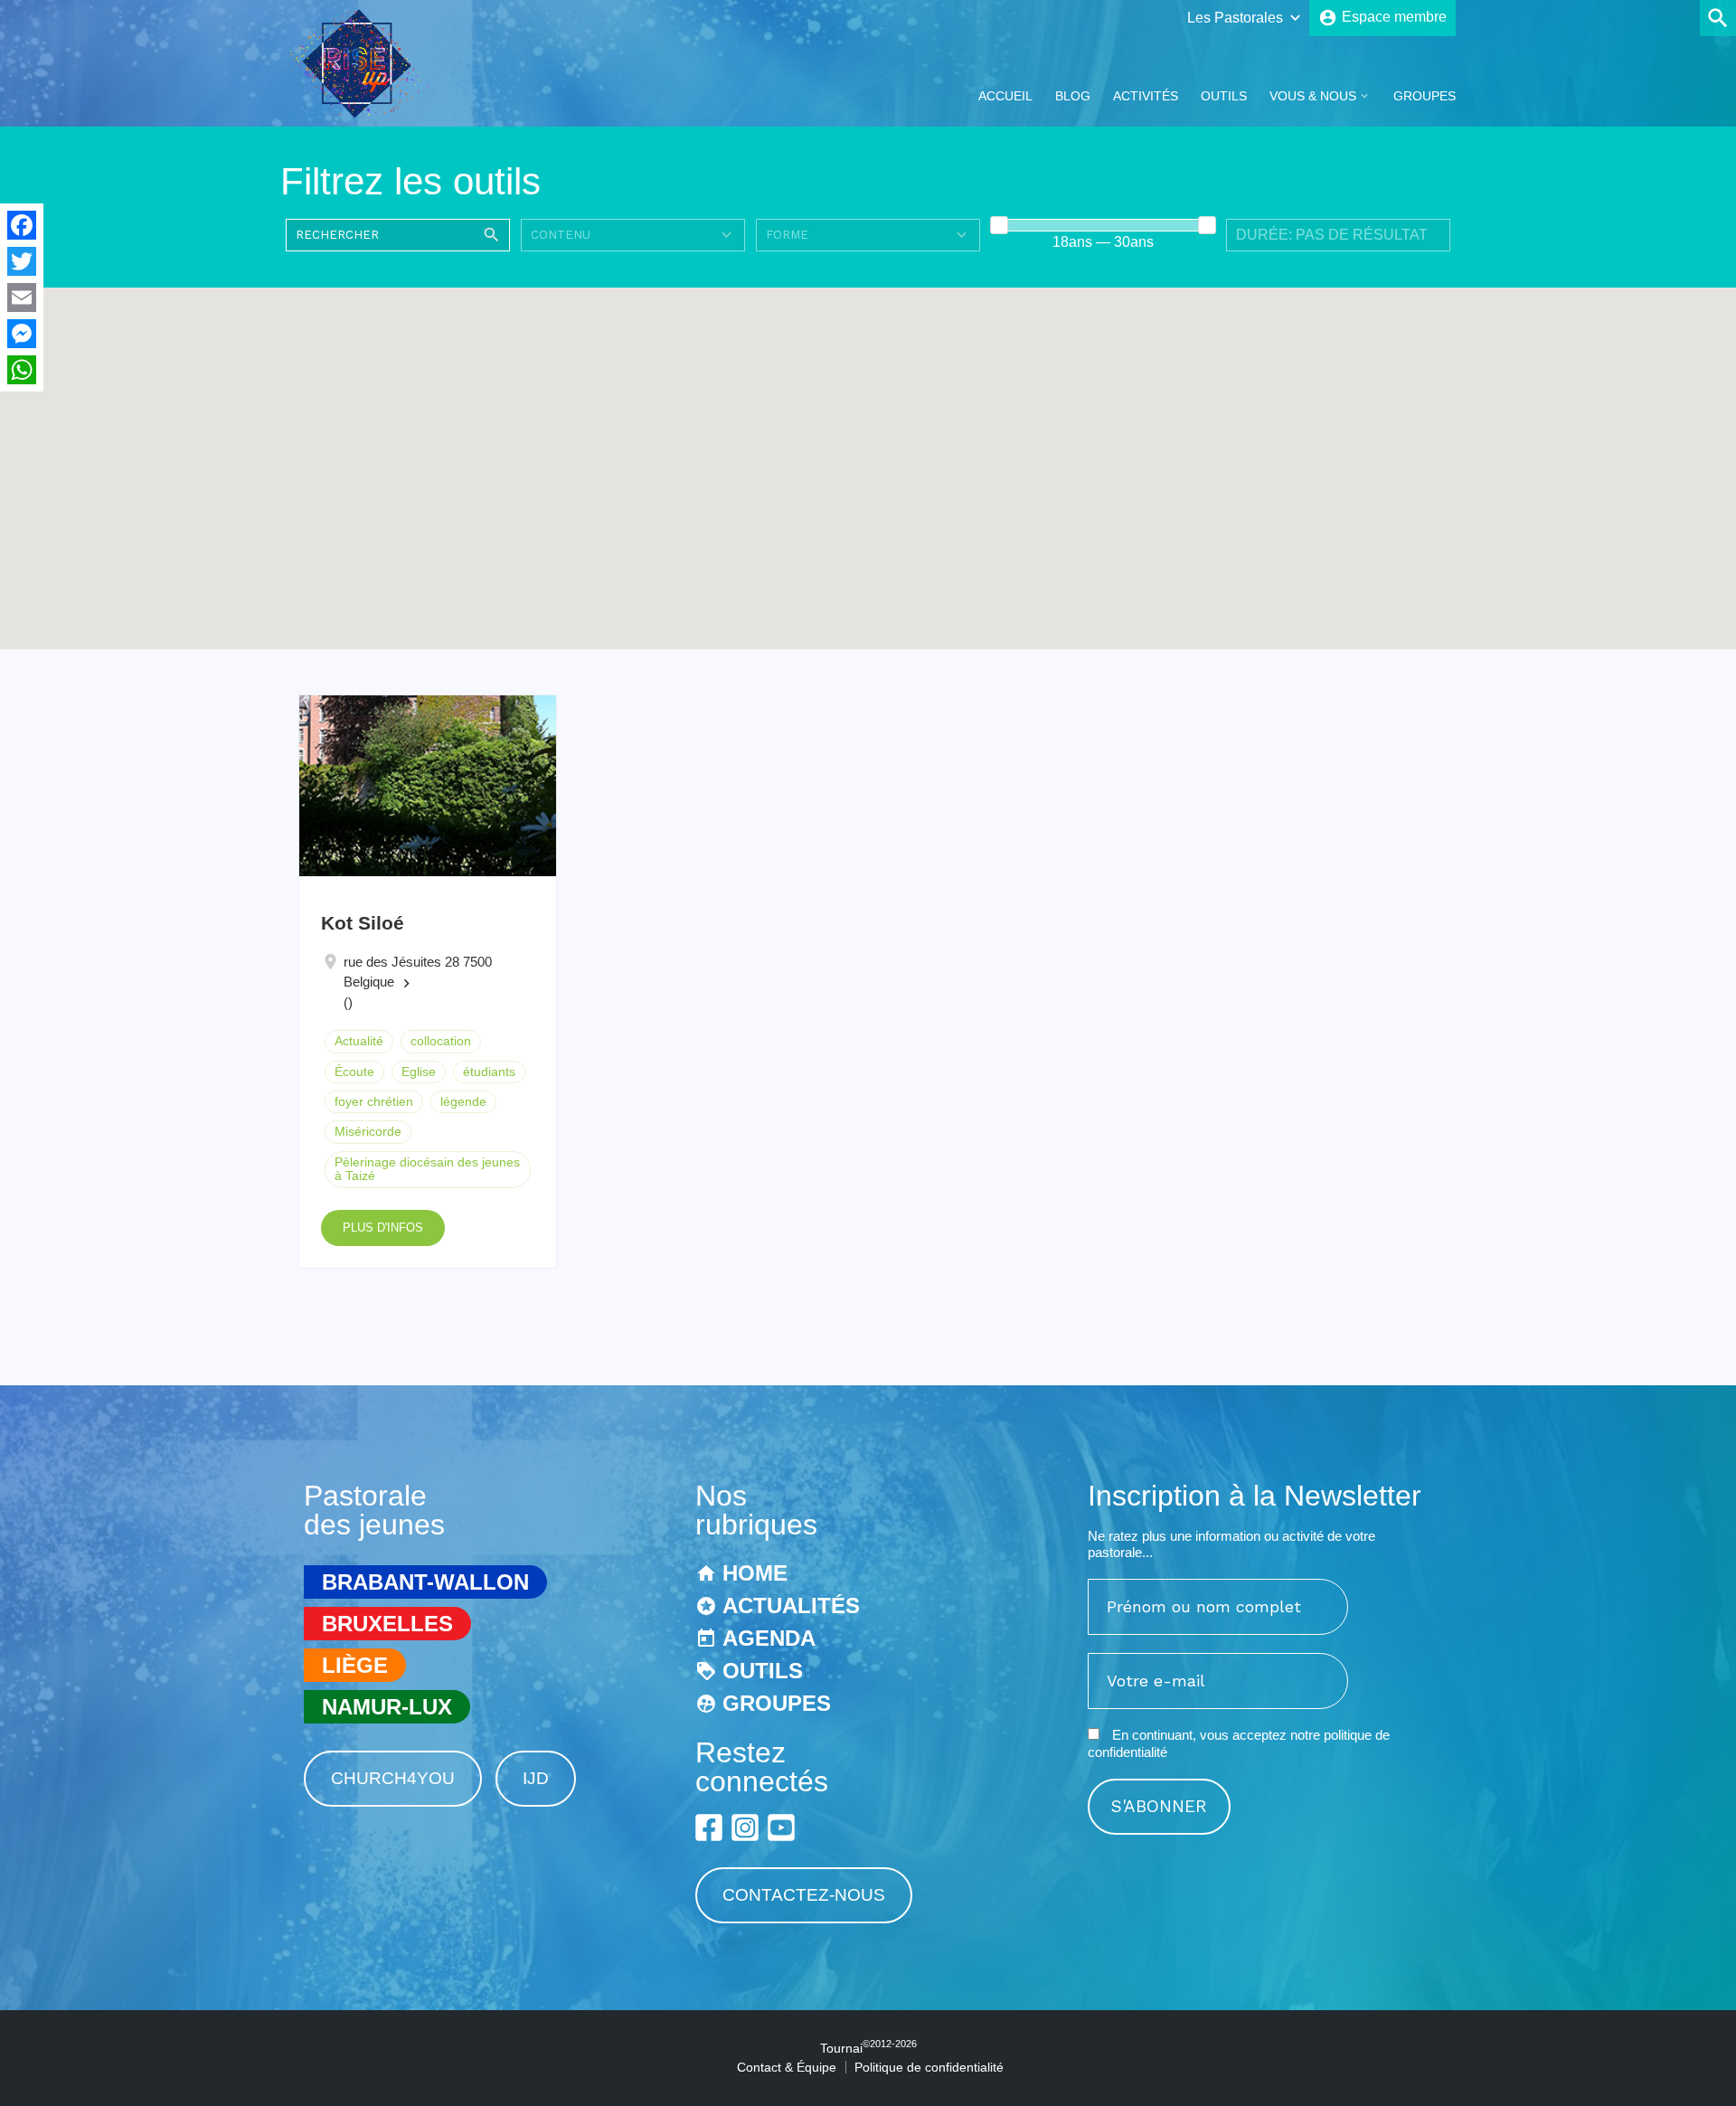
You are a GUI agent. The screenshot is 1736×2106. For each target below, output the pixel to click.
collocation (441, 1041)
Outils (1224, 96)
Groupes (1425, 96)
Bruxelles (387, 1624)
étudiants (489, 1072)
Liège (355, 1665)
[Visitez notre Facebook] (709, 1827)
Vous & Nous (1313, 96)
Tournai (868, 2048)
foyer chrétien (374, 1101)
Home (755, 1573)
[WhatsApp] (22, 370)
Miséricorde (368, 1131)
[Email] (22, 297)
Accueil (1005, 96)
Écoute (354, 1072)
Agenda (769, 1638)
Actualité (359, 1041)
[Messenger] (22, 334)
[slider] (999, 225)
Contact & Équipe (787, 2067)
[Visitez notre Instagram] (745, 1827)
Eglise (419, 1072)
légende (463, 1101)
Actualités (791, 1605)
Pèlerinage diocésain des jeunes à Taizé (427, 1169)
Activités (1146, 96)
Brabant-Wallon (425, 1582)
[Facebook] (22, 225)
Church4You (393, 1778)
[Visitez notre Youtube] (781, 1827)
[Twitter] (22, 261)
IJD (536, 1778)
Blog (1073, 96)
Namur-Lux (387, 1707)
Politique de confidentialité (929, 2067)
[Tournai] (365, 112)
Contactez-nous (804, 1895)
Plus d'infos (383, 1228)
